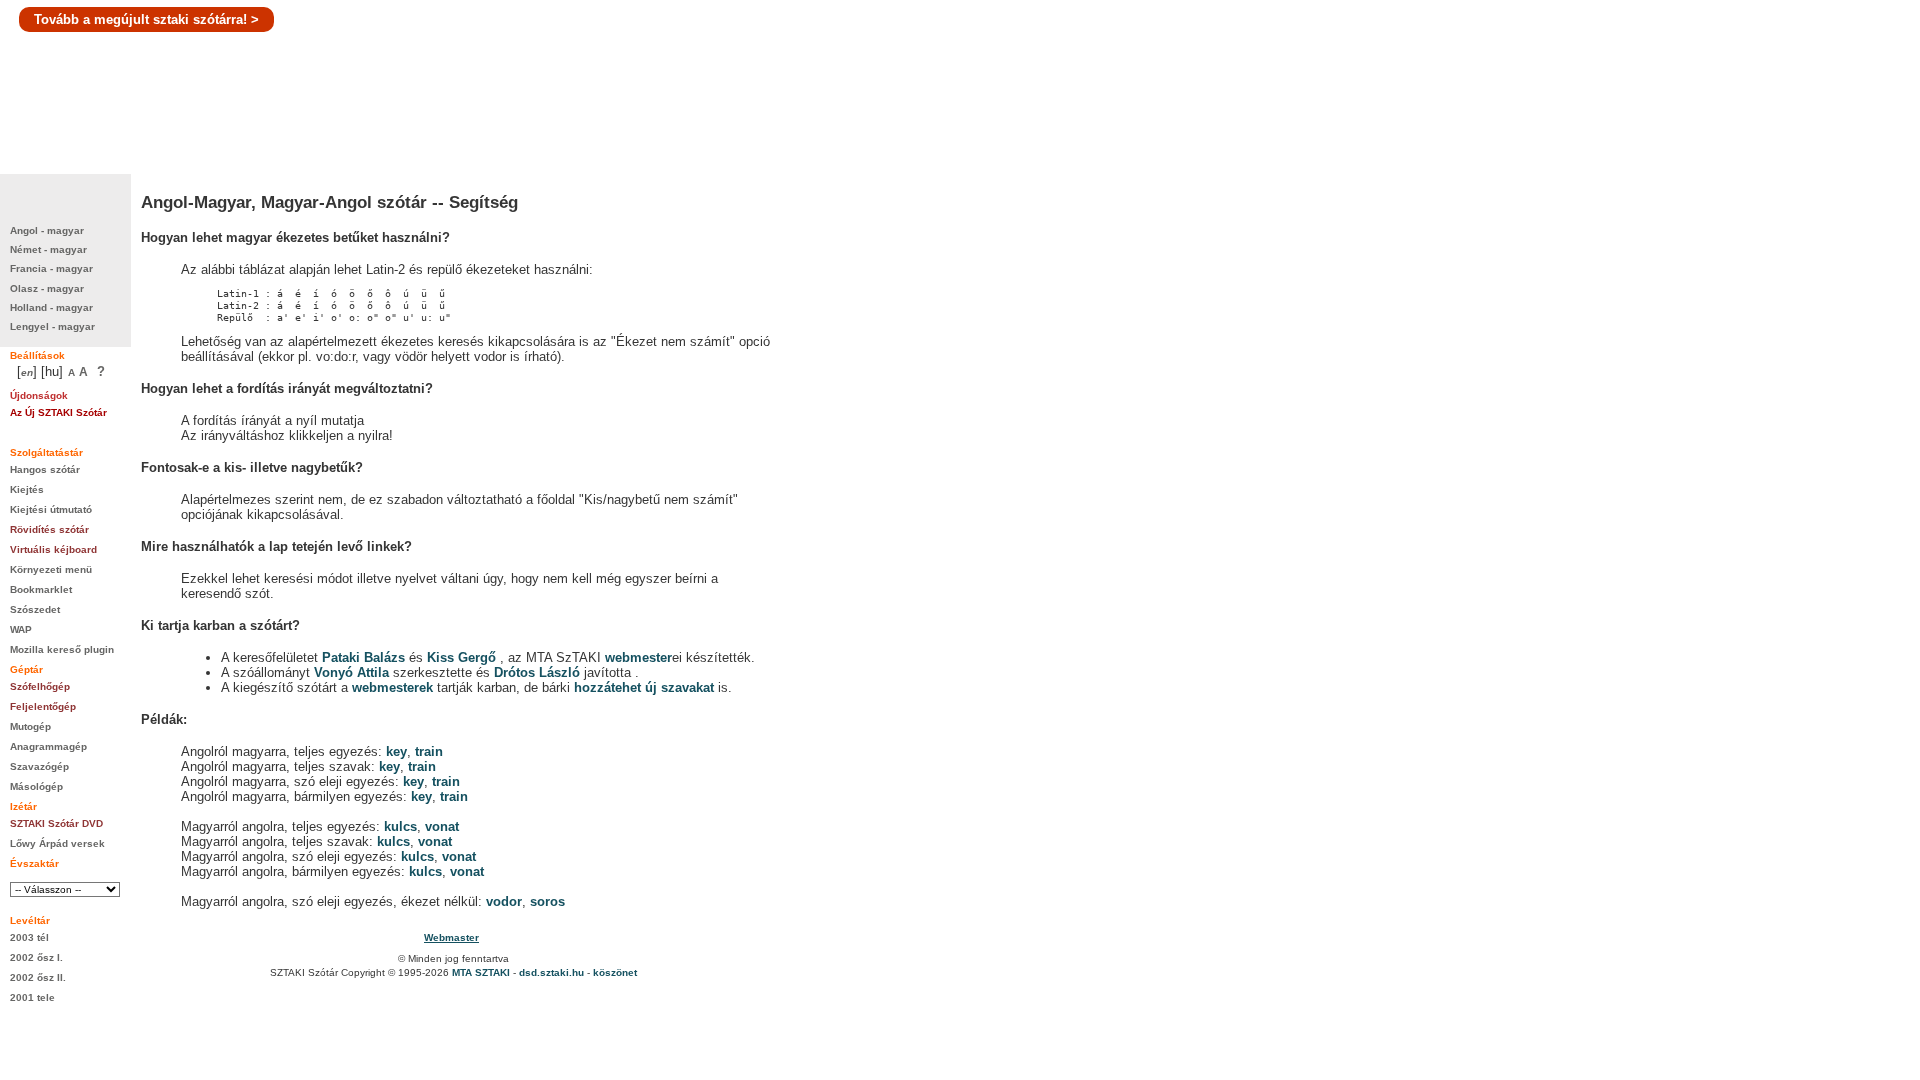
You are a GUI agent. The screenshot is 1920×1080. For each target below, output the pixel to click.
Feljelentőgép (43, 706)
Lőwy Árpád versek (57, 843)
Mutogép (30, 726)
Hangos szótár (45, 469)
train (429, 751)
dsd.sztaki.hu (551, 972)
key (396, 751)
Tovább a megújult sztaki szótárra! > (146, 19)
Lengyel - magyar (52, 326)
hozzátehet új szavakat (644, 687)
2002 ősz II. (38, 977)
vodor (504, 901)
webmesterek (392, 687)
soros (547, 901)
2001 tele (32, 997)
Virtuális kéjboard (53, 549)
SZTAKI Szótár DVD (56, 823)
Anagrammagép (48, 746)
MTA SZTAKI (481, 972)
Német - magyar (48, 249)
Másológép (36, 786)
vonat (442, 826)
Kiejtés (27, 489)
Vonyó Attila (351, 672)
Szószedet (35, 609)
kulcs (400, 826)
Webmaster (451, 937)
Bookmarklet (41, 589)
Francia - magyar (51, 268)
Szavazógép (39, 766)
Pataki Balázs (365, 657)
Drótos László (537, 672)
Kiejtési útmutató (51, 509)
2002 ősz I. (36, 957)
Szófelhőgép (40, 686)
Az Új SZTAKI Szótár (58, 412)
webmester (638, 657)
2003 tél (29, 937)
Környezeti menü (51, 569)
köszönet (615, 972)
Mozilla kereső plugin (62, 649)
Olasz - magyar (47, 288)
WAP (21, 629)
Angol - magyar (47, 230)
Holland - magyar (51, 307)
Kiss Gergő (463, 657)
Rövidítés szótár (49, 529)
